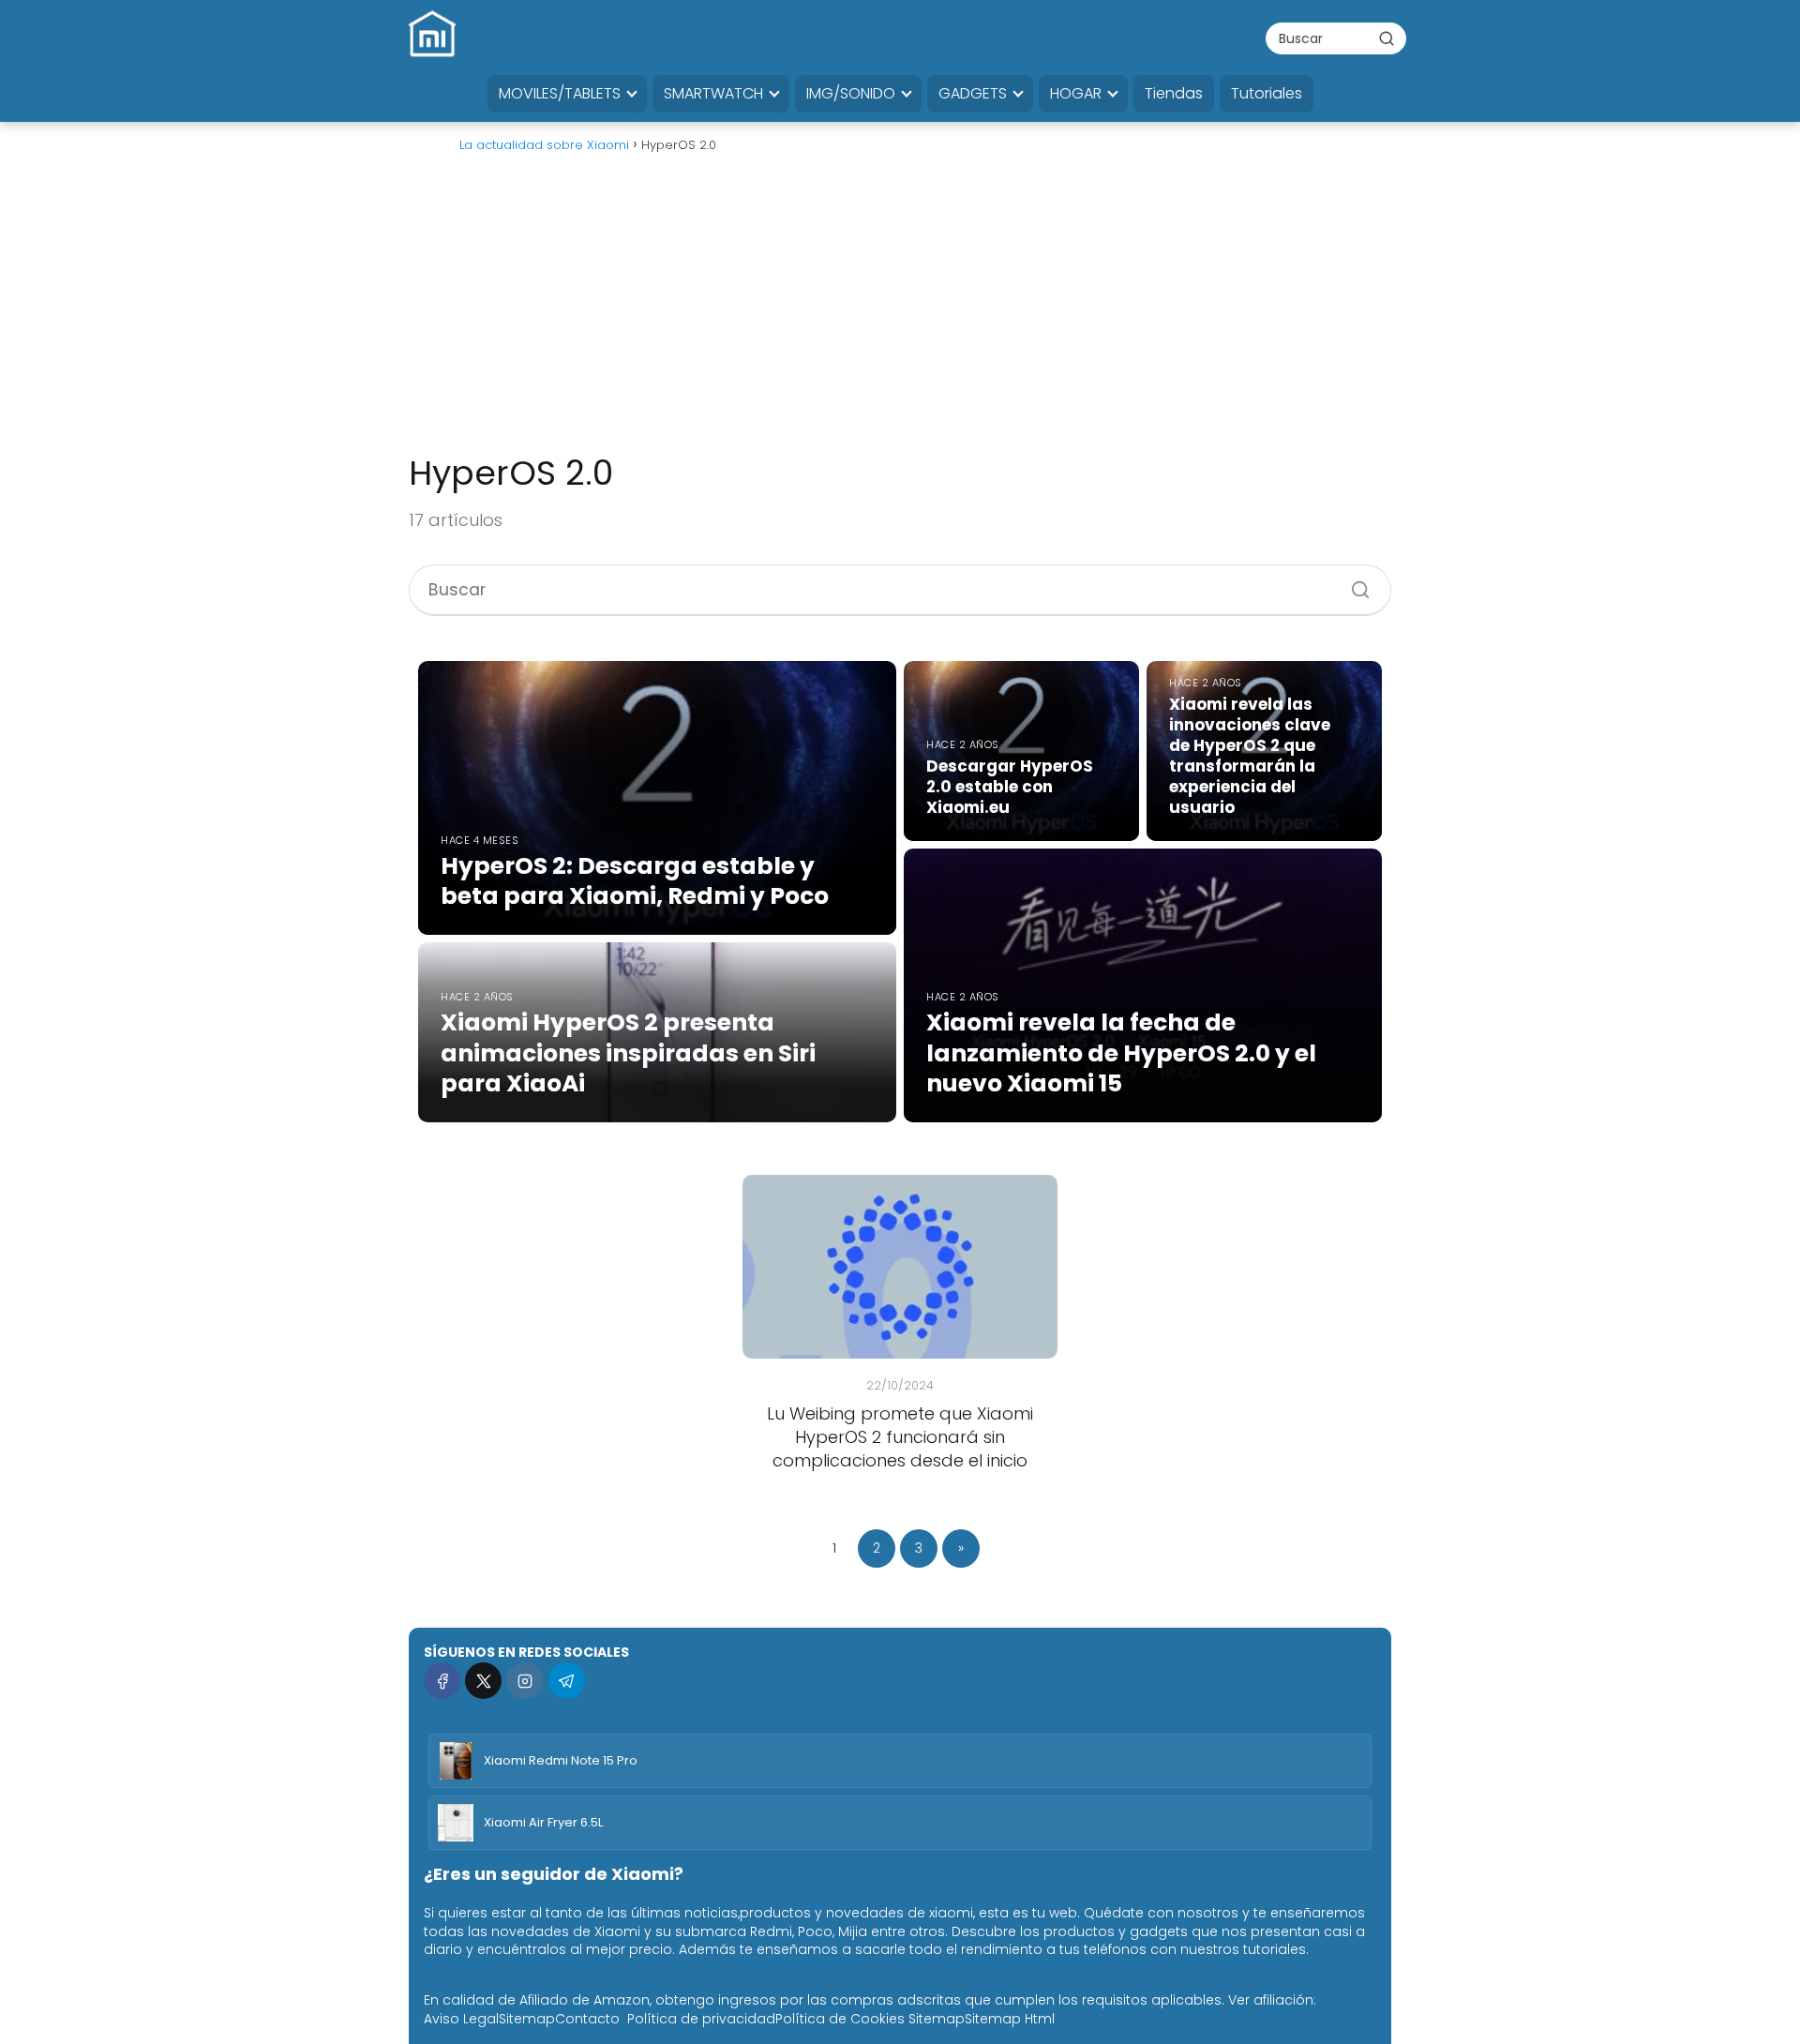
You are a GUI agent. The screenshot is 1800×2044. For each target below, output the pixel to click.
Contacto (587, 2019)
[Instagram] (525, 1681)
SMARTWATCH (713, 93)
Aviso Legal (461, 2019)
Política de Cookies (840, 2019)
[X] (483, 1681)
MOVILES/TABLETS (560, 93)
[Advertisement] (900, 311)
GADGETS (973, 93)
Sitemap (527, 2019)
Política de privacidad (701, 2019)
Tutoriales (1267, 93)
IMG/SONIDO (851, 93)
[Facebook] (442, 1681)
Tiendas (1174, 93)
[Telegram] (567, 1681)
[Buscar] (1387, 38)
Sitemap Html (1010, 2019)
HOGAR (1076, 93)
